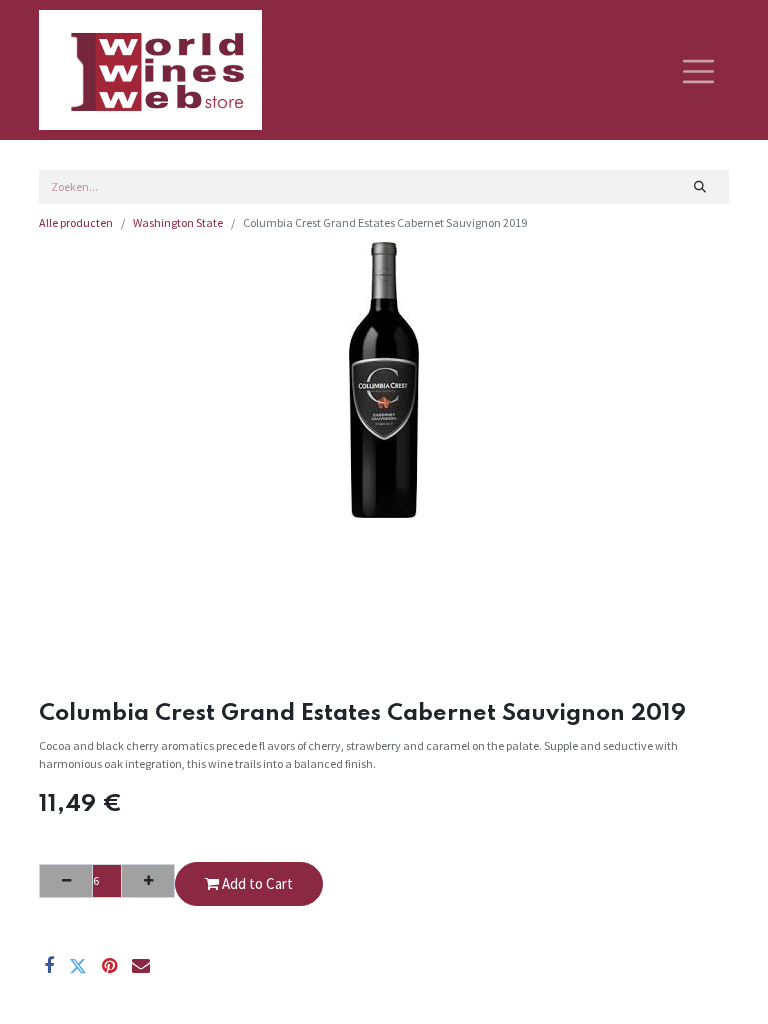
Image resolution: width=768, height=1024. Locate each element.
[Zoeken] (700, 187)
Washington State (178, 222)
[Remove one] (66, 881)
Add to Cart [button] (256, 883)
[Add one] (148, 881)
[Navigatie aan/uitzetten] (698, 70)
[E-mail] (141, 966)
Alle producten (76, 222)
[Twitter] (78, 966)
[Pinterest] (109, 966)
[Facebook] (49, 966)
